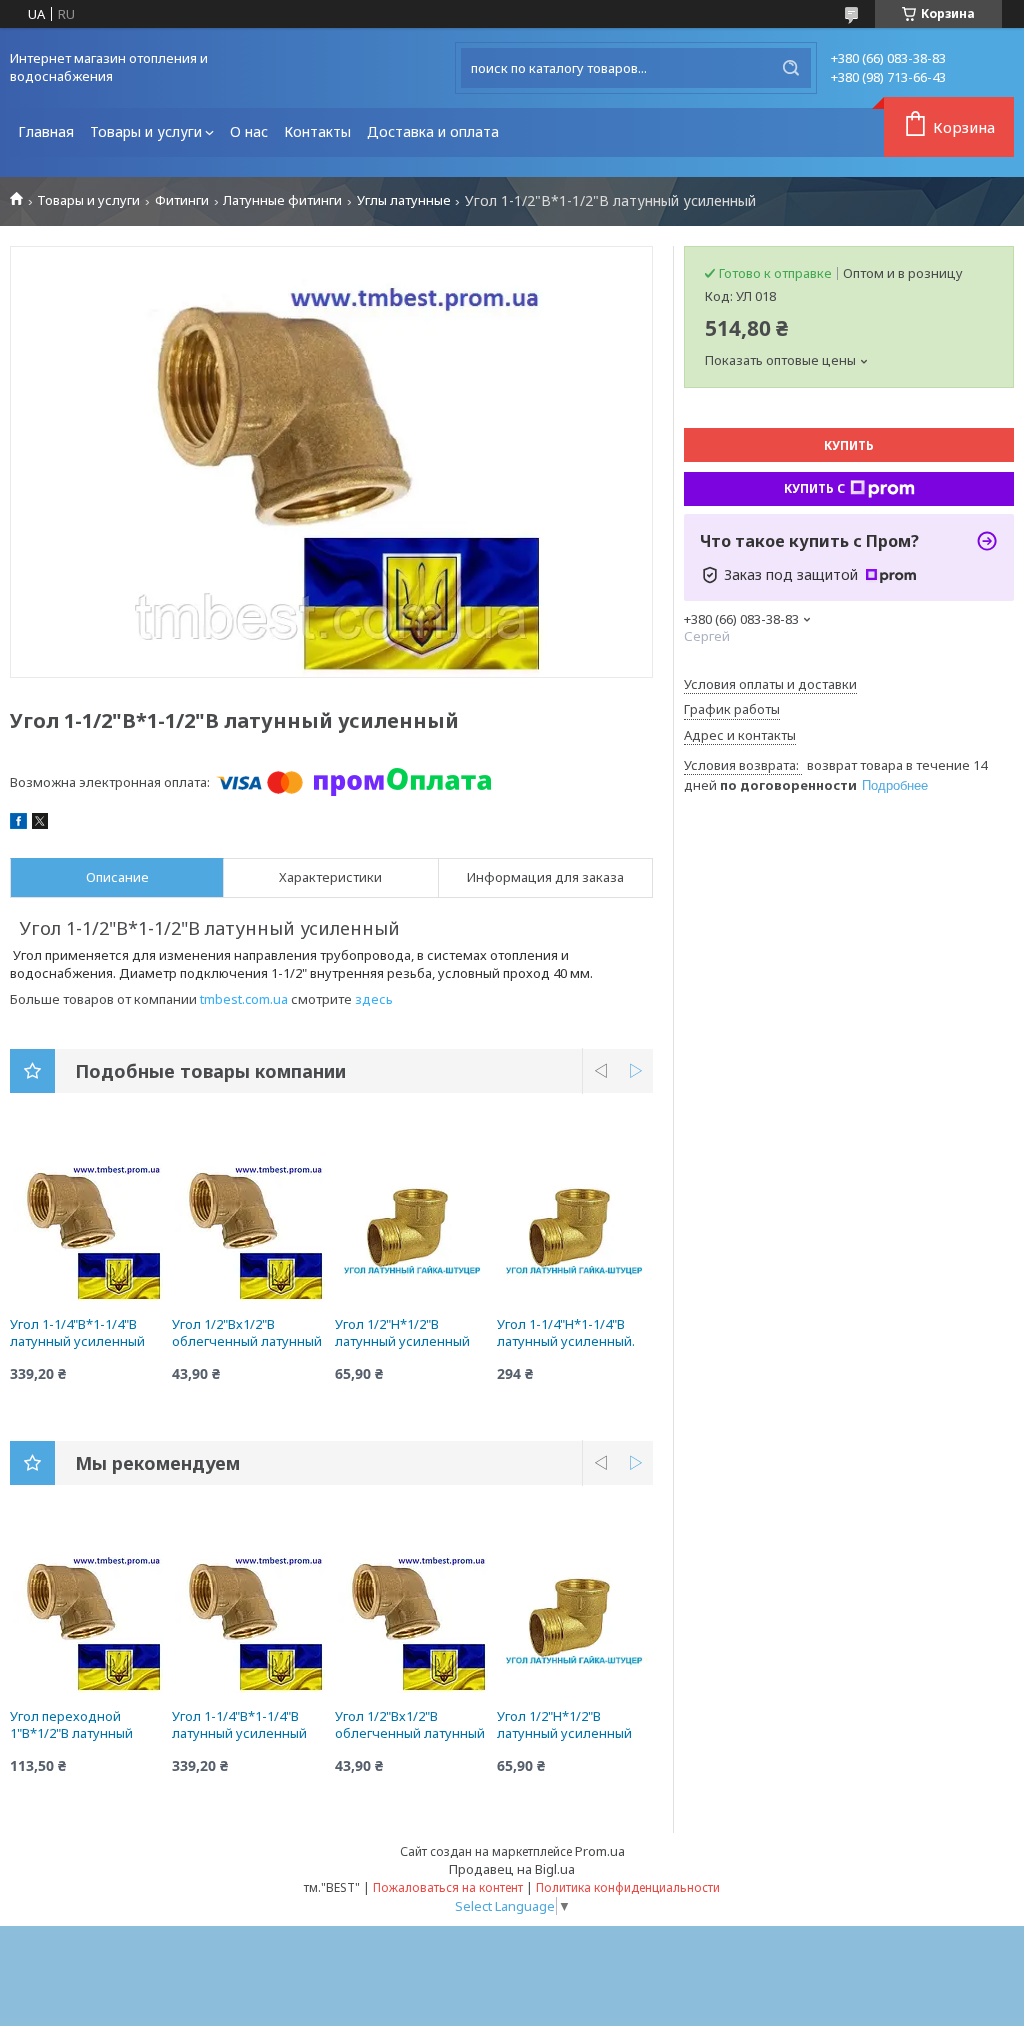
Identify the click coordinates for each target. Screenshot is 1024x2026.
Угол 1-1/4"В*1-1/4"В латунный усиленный (77, 1333)
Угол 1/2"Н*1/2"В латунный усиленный (402, 1333)
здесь (374, 999)
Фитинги (182, 200)
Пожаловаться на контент (448, 1887)
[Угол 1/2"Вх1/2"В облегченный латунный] (250, 1226)
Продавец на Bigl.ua (512, 1869)
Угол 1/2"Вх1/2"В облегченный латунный (247, 1333)
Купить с (814, 488)
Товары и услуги (146, 131)
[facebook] (18, 824)
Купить (849, 445)
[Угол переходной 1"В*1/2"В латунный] (88, 1618)
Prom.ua (600, 1851)
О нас (249, 131)
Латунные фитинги (282, 200)
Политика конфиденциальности (628, 1887)
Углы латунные (404, 200)
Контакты (317, 131)
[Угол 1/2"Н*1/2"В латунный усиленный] (413, 1226)
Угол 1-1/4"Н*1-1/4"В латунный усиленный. (566, 1333)
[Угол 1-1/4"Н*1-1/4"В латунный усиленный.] (575, 1226)
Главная (46, 131)
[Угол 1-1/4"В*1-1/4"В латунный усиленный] (88, 1226)
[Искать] (791, 68)
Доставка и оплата (433, 131)
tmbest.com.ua (244, 999)
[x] (40, 824)
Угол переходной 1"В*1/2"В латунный (71, 1725)
